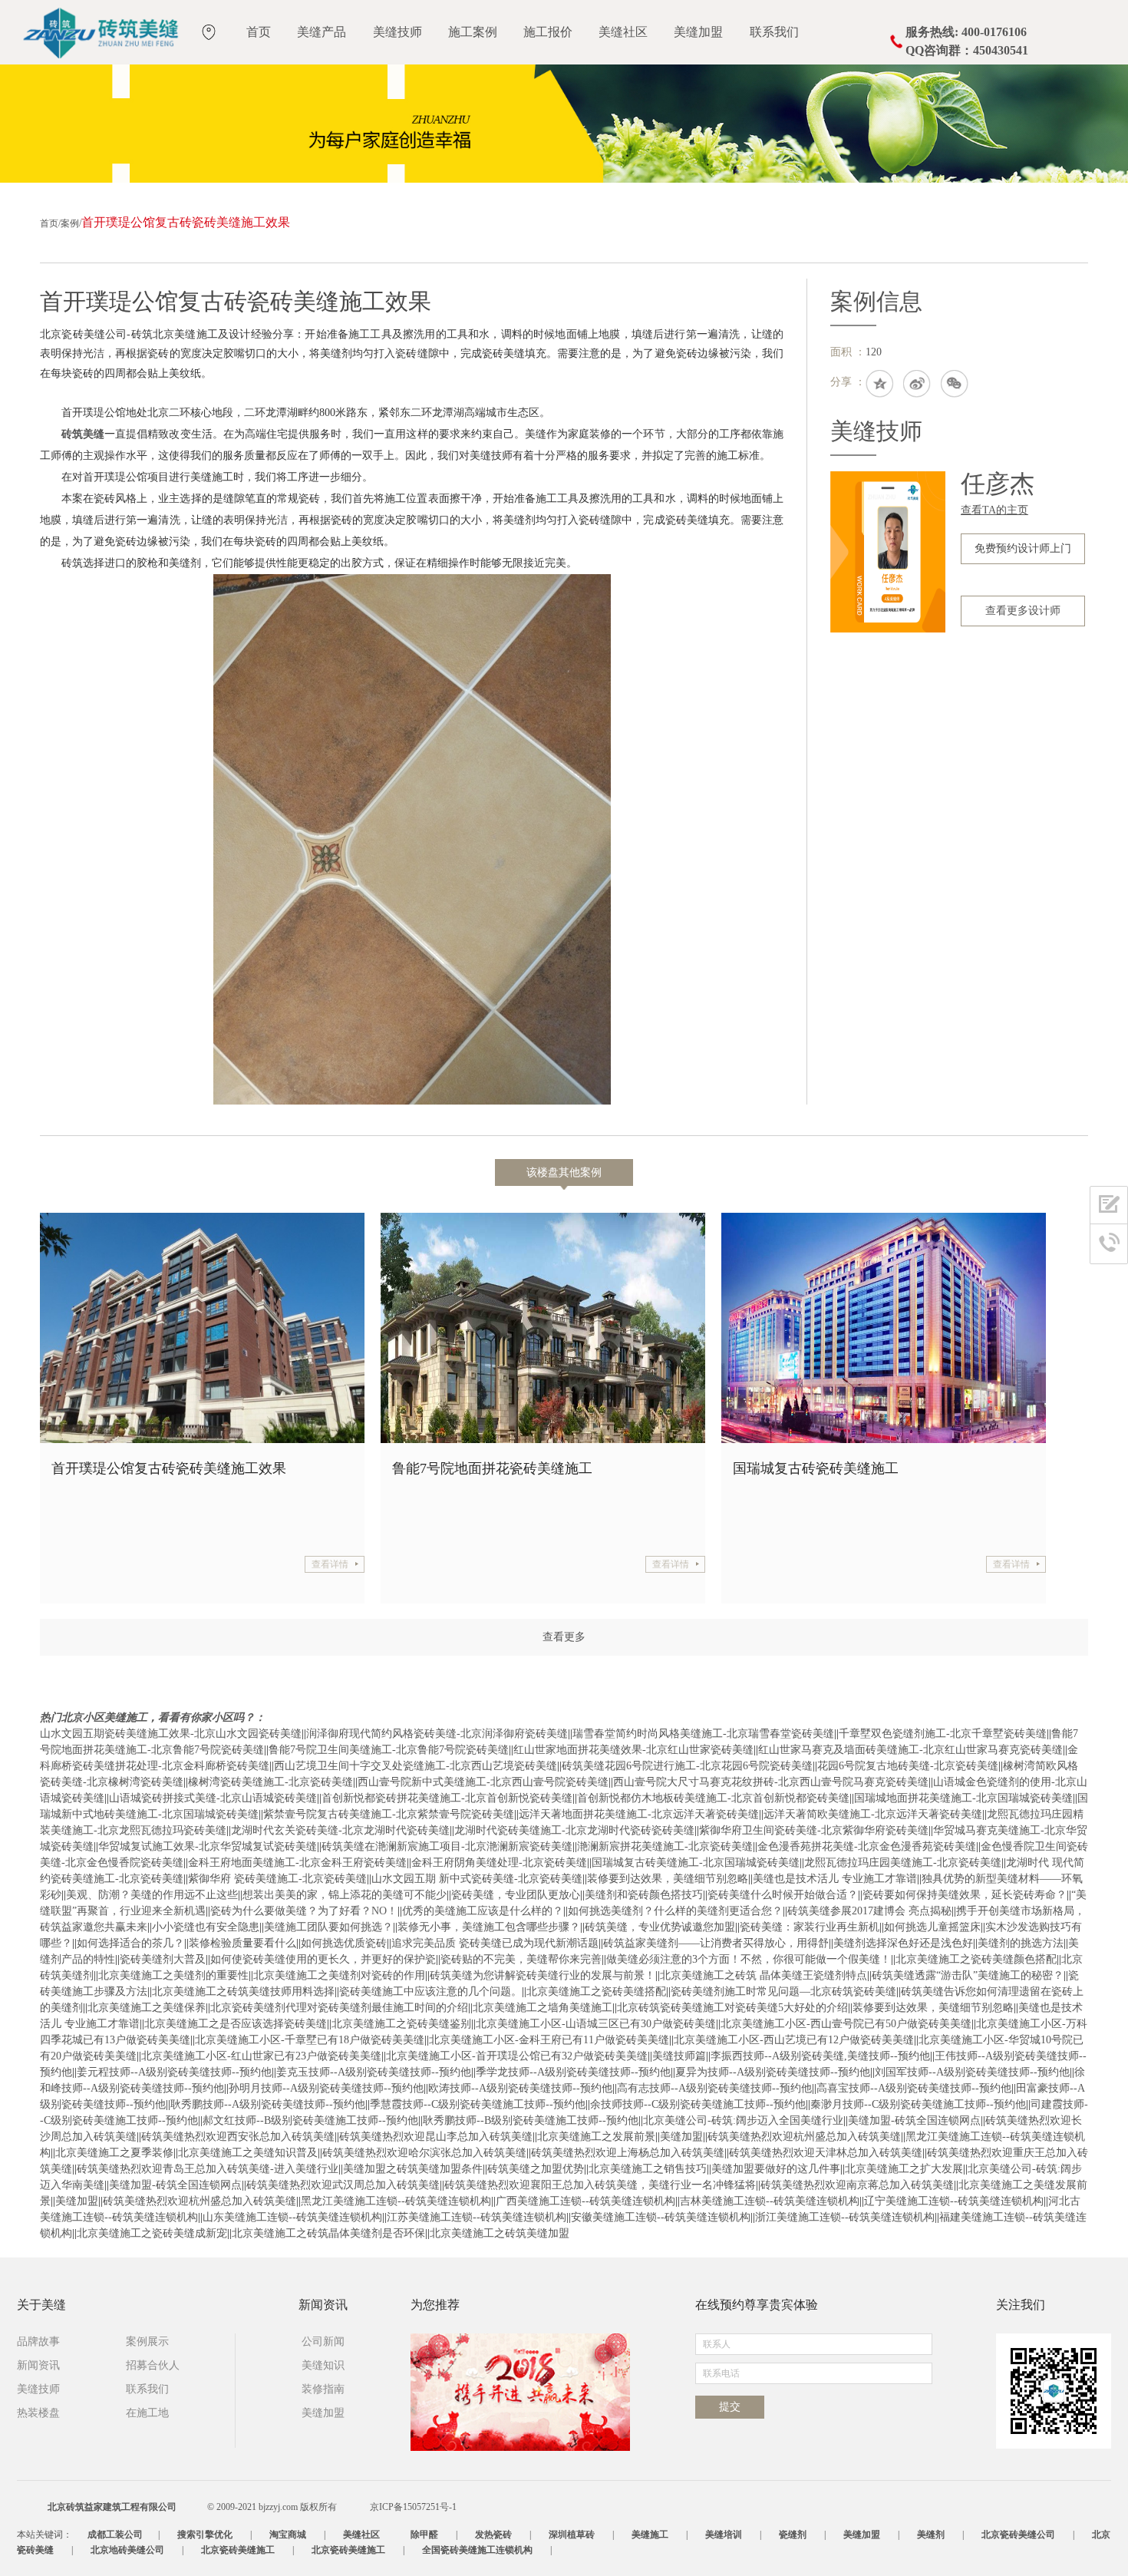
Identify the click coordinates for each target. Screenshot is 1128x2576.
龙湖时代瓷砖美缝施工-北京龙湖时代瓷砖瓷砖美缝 (574, 1830)
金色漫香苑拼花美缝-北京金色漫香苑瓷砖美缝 (867, 1846)
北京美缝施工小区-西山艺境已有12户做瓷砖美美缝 (794, 2040)
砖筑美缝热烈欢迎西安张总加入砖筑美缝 (238, 2137)
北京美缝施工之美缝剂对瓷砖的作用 (339, 1975)
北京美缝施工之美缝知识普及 (248, 2153)
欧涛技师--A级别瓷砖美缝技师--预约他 (520, 2088)
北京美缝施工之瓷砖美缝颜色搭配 (976, 1959)
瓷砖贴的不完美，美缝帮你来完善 (521, 1959)
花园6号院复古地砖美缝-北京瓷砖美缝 (908, 1766)
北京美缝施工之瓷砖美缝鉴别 (401, 2024)
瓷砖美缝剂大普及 (163, 1959)
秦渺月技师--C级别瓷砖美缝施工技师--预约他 (918, 2104)
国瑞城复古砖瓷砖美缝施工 (810, 1468)
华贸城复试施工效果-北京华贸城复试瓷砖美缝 (208, 1846)
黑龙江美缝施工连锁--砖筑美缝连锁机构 (396, 2201)
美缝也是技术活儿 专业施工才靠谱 (835, 1879)
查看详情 (330, 1564)
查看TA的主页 (994, 510)
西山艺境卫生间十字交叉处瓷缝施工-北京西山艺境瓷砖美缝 (416, 1766)
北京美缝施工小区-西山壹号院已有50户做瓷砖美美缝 (846, 2024)
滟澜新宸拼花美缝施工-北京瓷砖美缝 (665, 1846)
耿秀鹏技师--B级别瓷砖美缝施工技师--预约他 (531, 2120)
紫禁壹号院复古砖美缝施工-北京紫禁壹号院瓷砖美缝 (389, 1814)
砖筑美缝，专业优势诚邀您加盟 (660, 1927)
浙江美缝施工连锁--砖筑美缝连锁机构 (845, 2217)
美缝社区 (623, 32)
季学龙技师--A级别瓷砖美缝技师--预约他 (573, 2072)
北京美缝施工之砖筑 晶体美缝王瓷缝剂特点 (764, 1975)
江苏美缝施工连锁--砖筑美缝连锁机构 (477, 2217)
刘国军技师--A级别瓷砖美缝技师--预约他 (972, 2072)
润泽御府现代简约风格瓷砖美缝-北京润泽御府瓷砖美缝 (437, 1734)
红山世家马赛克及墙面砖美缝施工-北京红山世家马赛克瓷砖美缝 (910, 1750)
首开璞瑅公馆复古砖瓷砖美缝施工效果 (163, 1468)
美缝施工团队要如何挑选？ (328, 1927)
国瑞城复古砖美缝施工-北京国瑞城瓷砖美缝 (696, 1863)
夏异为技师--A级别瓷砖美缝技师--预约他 (773, 2072)
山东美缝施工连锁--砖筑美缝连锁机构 (292, 2217)
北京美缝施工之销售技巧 (648, 2169)
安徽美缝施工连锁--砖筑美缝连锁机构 (661, 2217)
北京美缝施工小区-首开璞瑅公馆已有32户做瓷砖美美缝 (517, 2056)
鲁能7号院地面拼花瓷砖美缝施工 (486, 1468)
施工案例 (473, 32)
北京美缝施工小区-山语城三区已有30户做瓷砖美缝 (596, 2024)
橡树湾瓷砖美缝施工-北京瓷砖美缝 (270, 1782)
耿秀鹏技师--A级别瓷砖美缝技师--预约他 (268, 2104)
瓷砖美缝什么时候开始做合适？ (783, 1895)
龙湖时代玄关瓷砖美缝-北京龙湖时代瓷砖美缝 (340, 1830)
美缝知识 (323, 2365)
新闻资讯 (38, 2365)
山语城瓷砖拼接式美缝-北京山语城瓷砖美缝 (213, 1798)
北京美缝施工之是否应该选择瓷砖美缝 (236, 2024)
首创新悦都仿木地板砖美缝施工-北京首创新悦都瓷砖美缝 (713, 1798)
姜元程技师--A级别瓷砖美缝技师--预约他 (174, 2072)
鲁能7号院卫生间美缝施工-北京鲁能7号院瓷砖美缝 (389, 1750)
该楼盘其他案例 (564, 1172)
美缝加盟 (698, 32)
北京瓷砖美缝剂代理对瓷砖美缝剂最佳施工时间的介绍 (339, 2008)
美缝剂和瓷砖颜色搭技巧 (644, 1895)
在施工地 (147, 2413)
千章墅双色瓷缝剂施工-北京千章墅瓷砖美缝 (943, 1734)
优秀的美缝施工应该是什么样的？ (483, 1911)
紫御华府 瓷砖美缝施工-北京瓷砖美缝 (277, 1879)
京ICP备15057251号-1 (413, 2507)
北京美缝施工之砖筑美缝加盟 (500, 2233)
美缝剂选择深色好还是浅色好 (903, 1943)
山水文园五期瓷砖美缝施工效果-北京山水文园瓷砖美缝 (171, 1734)
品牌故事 (38, 2342)
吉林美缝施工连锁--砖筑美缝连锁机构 (770, 2201)
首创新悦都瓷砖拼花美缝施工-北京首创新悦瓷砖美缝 (447, 1798)
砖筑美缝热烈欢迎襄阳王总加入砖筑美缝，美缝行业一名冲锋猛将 (600, 2185)
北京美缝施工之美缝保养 (147, 2008)
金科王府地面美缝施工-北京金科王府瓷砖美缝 (297, 1863)
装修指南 (323, 2389)
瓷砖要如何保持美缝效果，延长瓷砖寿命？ (965, 1895)
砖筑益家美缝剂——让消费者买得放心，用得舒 (716, 1943)
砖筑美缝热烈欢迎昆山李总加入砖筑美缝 (436, 2137)
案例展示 (147, 2342)
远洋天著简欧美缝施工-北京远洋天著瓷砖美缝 (873, 1814)
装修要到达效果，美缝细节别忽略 (668, 1879)
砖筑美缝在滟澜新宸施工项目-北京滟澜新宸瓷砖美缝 (447, 1846)
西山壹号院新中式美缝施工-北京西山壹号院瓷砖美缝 (483, 1782)
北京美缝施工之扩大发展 (904, 2169)
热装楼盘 (38, 2413)
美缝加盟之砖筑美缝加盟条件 (413, 2169)
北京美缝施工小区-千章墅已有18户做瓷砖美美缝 (310, 2040)
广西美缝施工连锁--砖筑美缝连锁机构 (585, 2201)
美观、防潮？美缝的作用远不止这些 (152, 1895)
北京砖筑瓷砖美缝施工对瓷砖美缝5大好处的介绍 (732, 2008)
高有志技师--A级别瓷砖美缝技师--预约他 (714, 2088)
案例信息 (876, 301)
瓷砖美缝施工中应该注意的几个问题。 (430, 1991)
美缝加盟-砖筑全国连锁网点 (914, 2120)
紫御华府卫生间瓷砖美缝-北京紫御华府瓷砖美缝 (814, 1830)
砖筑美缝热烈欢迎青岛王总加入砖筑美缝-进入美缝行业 (208, 2169)
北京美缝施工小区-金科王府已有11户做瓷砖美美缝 (549, 2040)
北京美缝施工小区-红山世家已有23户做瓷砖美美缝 (261, 2056)
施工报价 (548, 32)
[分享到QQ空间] (880, 385)
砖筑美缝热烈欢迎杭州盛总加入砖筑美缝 (804, 2137)
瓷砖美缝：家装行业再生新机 (810, 1927)
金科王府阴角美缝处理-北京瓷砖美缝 (499, 1863)
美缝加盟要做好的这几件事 (776, 2169)
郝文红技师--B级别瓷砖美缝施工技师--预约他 (310, 2120)
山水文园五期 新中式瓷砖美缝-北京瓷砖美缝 (477, 1879)
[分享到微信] (955, 385)
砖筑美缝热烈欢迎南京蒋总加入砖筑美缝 (857, 2185)
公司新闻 (323, 2342)
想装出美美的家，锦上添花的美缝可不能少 (345, 1895)
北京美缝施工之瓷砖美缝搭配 (596, 1991)
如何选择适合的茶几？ (130, 1943)
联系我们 (774, 32)
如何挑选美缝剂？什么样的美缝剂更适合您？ (675, 1911)
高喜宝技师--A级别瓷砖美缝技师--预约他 (914, 2088)
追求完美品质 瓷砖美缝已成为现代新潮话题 (495, 1943)
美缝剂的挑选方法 (1021, 1943)
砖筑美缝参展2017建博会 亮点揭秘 (869, 1911)
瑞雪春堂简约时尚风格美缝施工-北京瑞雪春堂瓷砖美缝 (703, 1734)
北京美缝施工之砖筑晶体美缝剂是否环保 (328, 2233)
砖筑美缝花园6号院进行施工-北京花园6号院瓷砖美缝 (687, 1766)
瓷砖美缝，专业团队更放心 (516, 1895)
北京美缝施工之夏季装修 (114, 2153)
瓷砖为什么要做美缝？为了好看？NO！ (304, 1911)
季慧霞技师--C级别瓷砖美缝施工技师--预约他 (478, 2104)
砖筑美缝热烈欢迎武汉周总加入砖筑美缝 (343, 2185)
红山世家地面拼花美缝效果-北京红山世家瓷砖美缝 (633, 1750)
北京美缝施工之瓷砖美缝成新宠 (152, 2233)
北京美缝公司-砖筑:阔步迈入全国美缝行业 (743, 2120)
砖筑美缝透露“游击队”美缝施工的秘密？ (968, 1975)
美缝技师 (397, 32)
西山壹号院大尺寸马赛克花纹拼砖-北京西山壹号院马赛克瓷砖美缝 (771, 1782)
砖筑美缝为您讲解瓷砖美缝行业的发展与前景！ (543, 1975)
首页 (259, 32)
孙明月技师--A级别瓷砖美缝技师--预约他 (326, 2088)
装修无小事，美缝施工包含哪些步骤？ (489, 1927)
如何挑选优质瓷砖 (344, 1943)
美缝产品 (322, 32)
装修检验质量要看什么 (242, 1943)
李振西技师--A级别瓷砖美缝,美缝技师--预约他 (820, 2056)
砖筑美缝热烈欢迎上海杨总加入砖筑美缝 (628, 2153)
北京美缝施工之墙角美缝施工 (543, 2008)
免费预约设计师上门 (1023, 548)
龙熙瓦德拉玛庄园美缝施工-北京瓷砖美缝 (903, 1863)
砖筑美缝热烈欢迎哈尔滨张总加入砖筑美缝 (424, 2153)
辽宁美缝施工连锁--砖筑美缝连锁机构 (954, 2201)
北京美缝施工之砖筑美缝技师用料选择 (243, 1991)
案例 (70, 223)
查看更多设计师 (1023, 611)
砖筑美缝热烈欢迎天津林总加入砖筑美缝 (826, 2153)
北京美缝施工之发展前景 (596, 2137)
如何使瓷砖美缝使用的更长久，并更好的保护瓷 (323, 1959)
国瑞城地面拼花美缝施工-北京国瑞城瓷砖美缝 (963, 1798)
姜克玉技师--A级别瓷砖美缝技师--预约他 (374, 2072)
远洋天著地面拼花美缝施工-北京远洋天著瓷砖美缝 (639, 1814)
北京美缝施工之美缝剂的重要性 (173, 1975)
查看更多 (564, 1637)
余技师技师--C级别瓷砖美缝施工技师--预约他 (698, 2104)
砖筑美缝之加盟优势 (536, 2169)
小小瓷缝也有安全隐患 (206, 1927)
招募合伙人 (153, 2365)
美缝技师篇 (679, 2056)
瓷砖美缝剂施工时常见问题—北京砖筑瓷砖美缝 (783, 1991)
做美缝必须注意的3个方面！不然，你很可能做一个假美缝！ (749, 1959)
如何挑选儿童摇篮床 (932, 1927)
